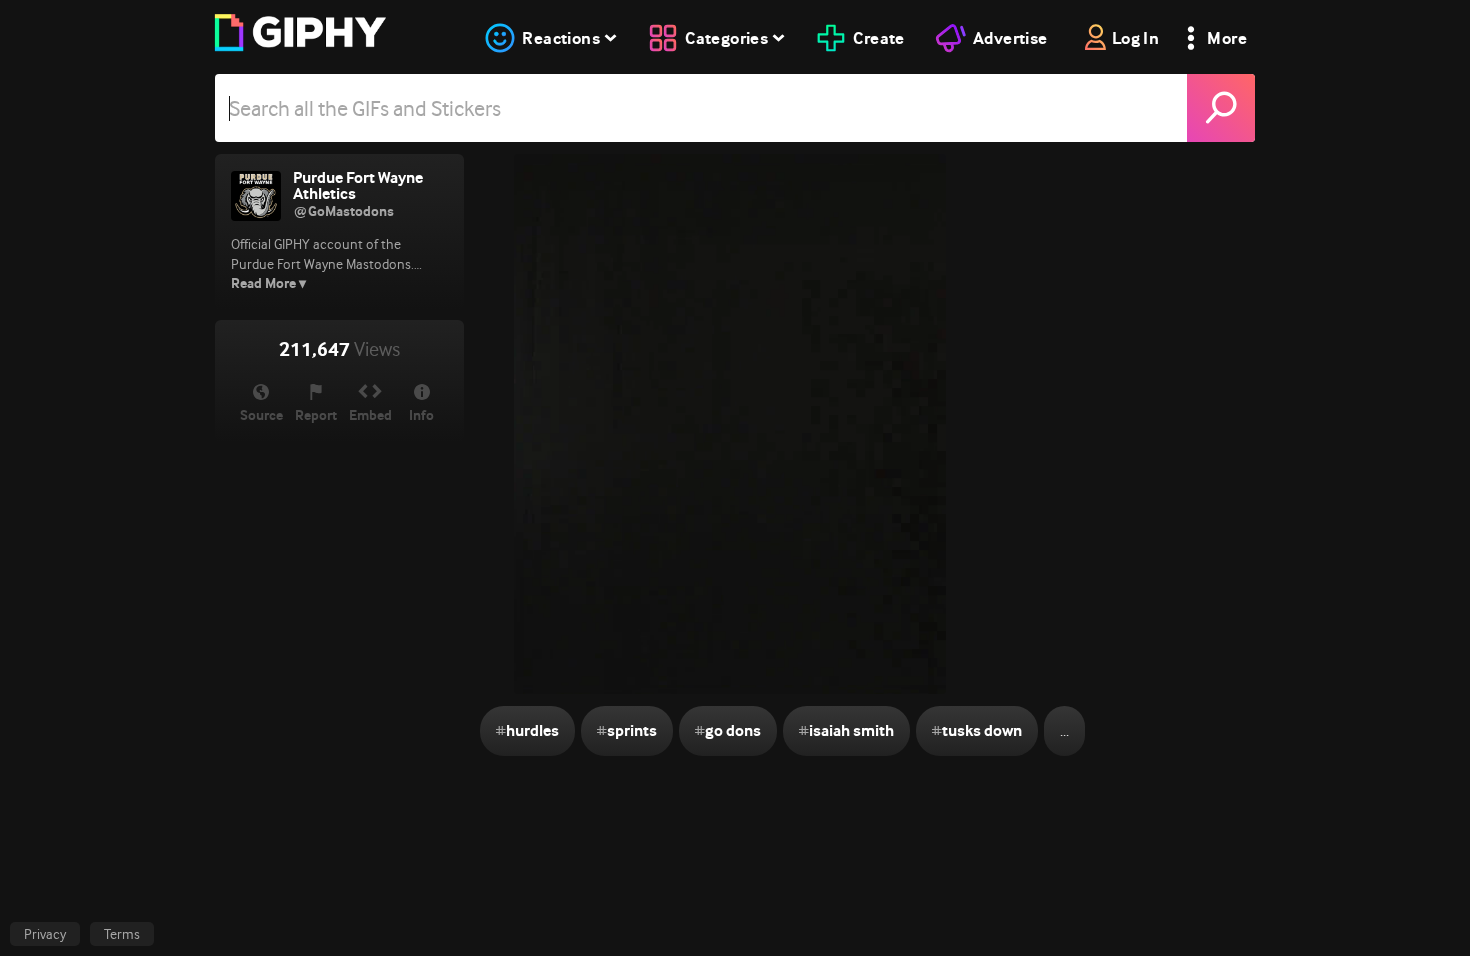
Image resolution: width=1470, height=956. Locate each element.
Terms (122, 934)
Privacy (45, 934)
